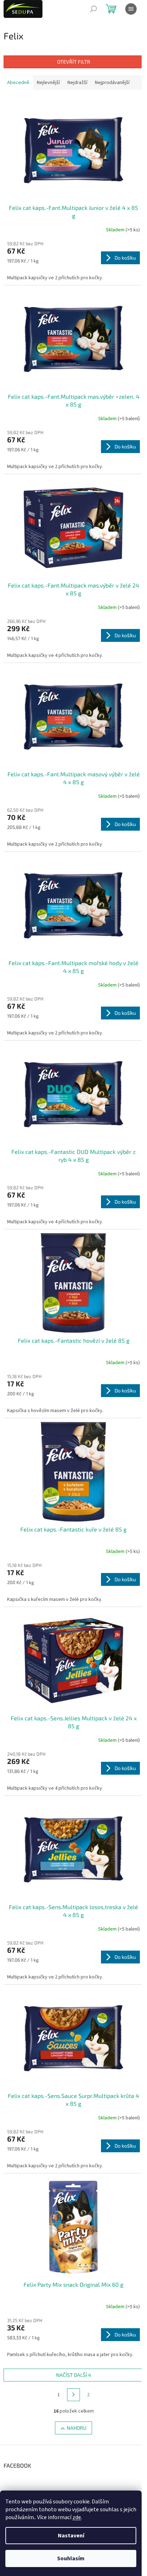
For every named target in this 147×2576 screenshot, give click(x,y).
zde (77, 2517)
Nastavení (71, 2536)
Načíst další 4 (74, 2375)
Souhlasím (71, 2558)
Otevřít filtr (74, 62)
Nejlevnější (48, 83)
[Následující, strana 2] (73, 2395)
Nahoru (77, 2428)
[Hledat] (93, 9)
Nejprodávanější (112, 83)
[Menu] (131, 9)
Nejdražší (77, 83)
